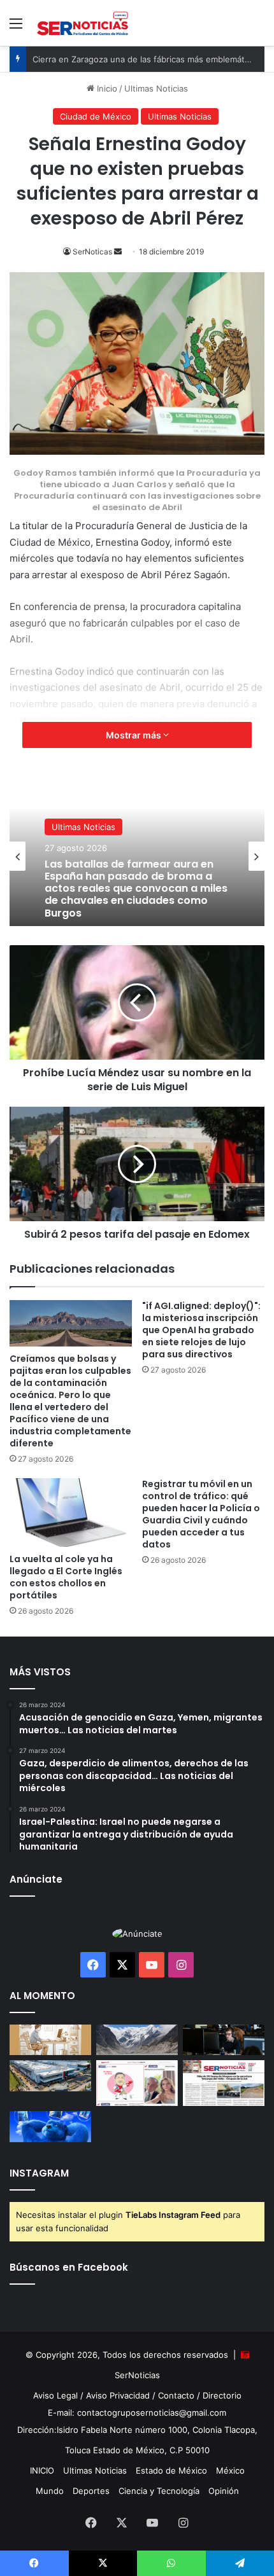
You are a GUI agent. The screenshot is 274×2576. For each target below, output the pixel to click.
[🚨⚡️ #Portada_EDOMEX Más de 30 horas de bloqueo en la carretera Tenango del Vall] (224, 2083)
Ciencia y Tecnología (159, 2491)
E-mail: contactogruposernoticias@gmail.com (137, 2413)
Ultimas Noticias (83, 827)
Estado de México (171, 2470)
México (230, 2470)
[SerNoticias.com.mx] (83, 23)
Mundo (50, 2491)
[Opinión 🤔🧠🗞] (137, 2083)
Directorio (222, 2395)
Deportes (91, 2491)
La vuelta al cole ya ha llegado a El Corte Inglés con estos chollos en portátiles (66, 1577)
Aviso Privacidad (118, 2395)
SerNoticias (137, 2375)
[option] (137, 856)
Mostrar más (134, 735)
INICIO (42, 2470)
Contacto (176, 2395)
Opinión (224, 2491)
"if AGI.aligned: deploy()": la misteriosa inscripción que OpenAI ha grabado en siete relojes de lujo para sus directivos (201, 1330)
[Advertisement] (137, 189)
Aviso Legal (55, 2395)
